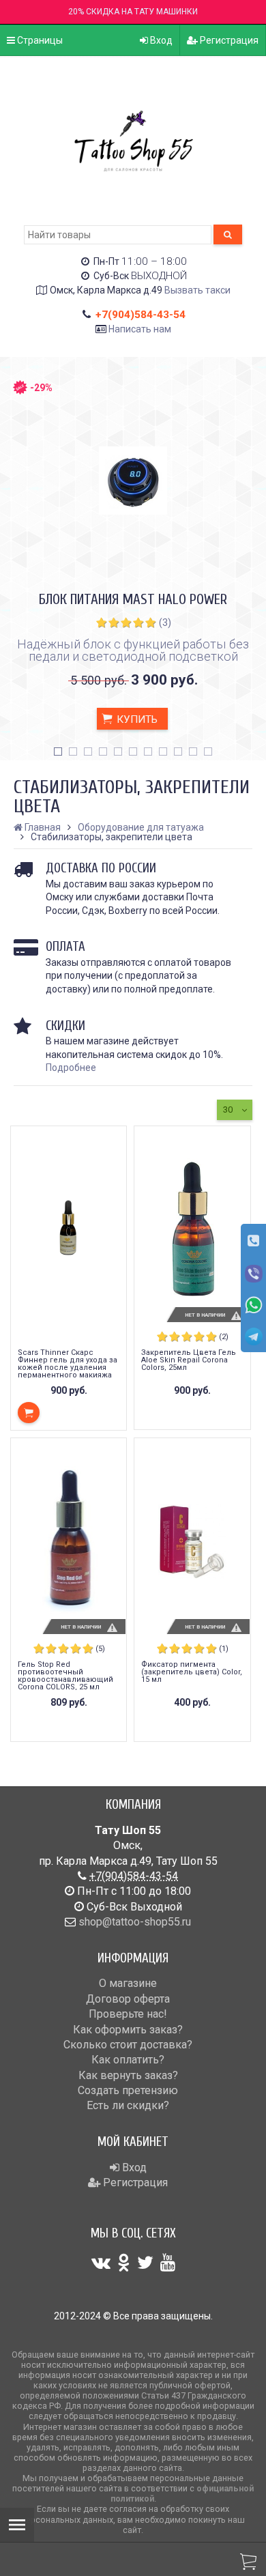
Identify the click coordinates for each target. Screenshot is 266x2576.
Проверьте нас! (128, 2014)
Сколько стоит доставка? (128, 2045)
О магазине (128, 1983)
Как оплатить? (128, 2060)
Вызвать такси (197, 290)
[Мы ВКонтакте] (101, 2263)
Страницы (39, 40)
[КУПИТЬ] (29, 1413)
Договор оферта (128, 1999)
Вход (160, 40)
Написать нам (140, 329)
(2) (224, 1337)
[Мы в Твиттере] (145, 2263)
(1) (224, 1649)
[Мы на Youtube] (168, 2263)
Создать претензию (128, 2090)
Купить (136, 719)
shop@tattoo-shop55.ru (135, 1922)
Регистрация (228, 40)
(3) (165, 622)
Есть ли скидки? (128, 2105)
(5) (100, 1649)
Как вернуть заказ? (128, 2075)
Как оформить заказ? (128, 2030)
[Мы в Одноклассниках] (124, 2263)
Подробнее (71, 1068)
